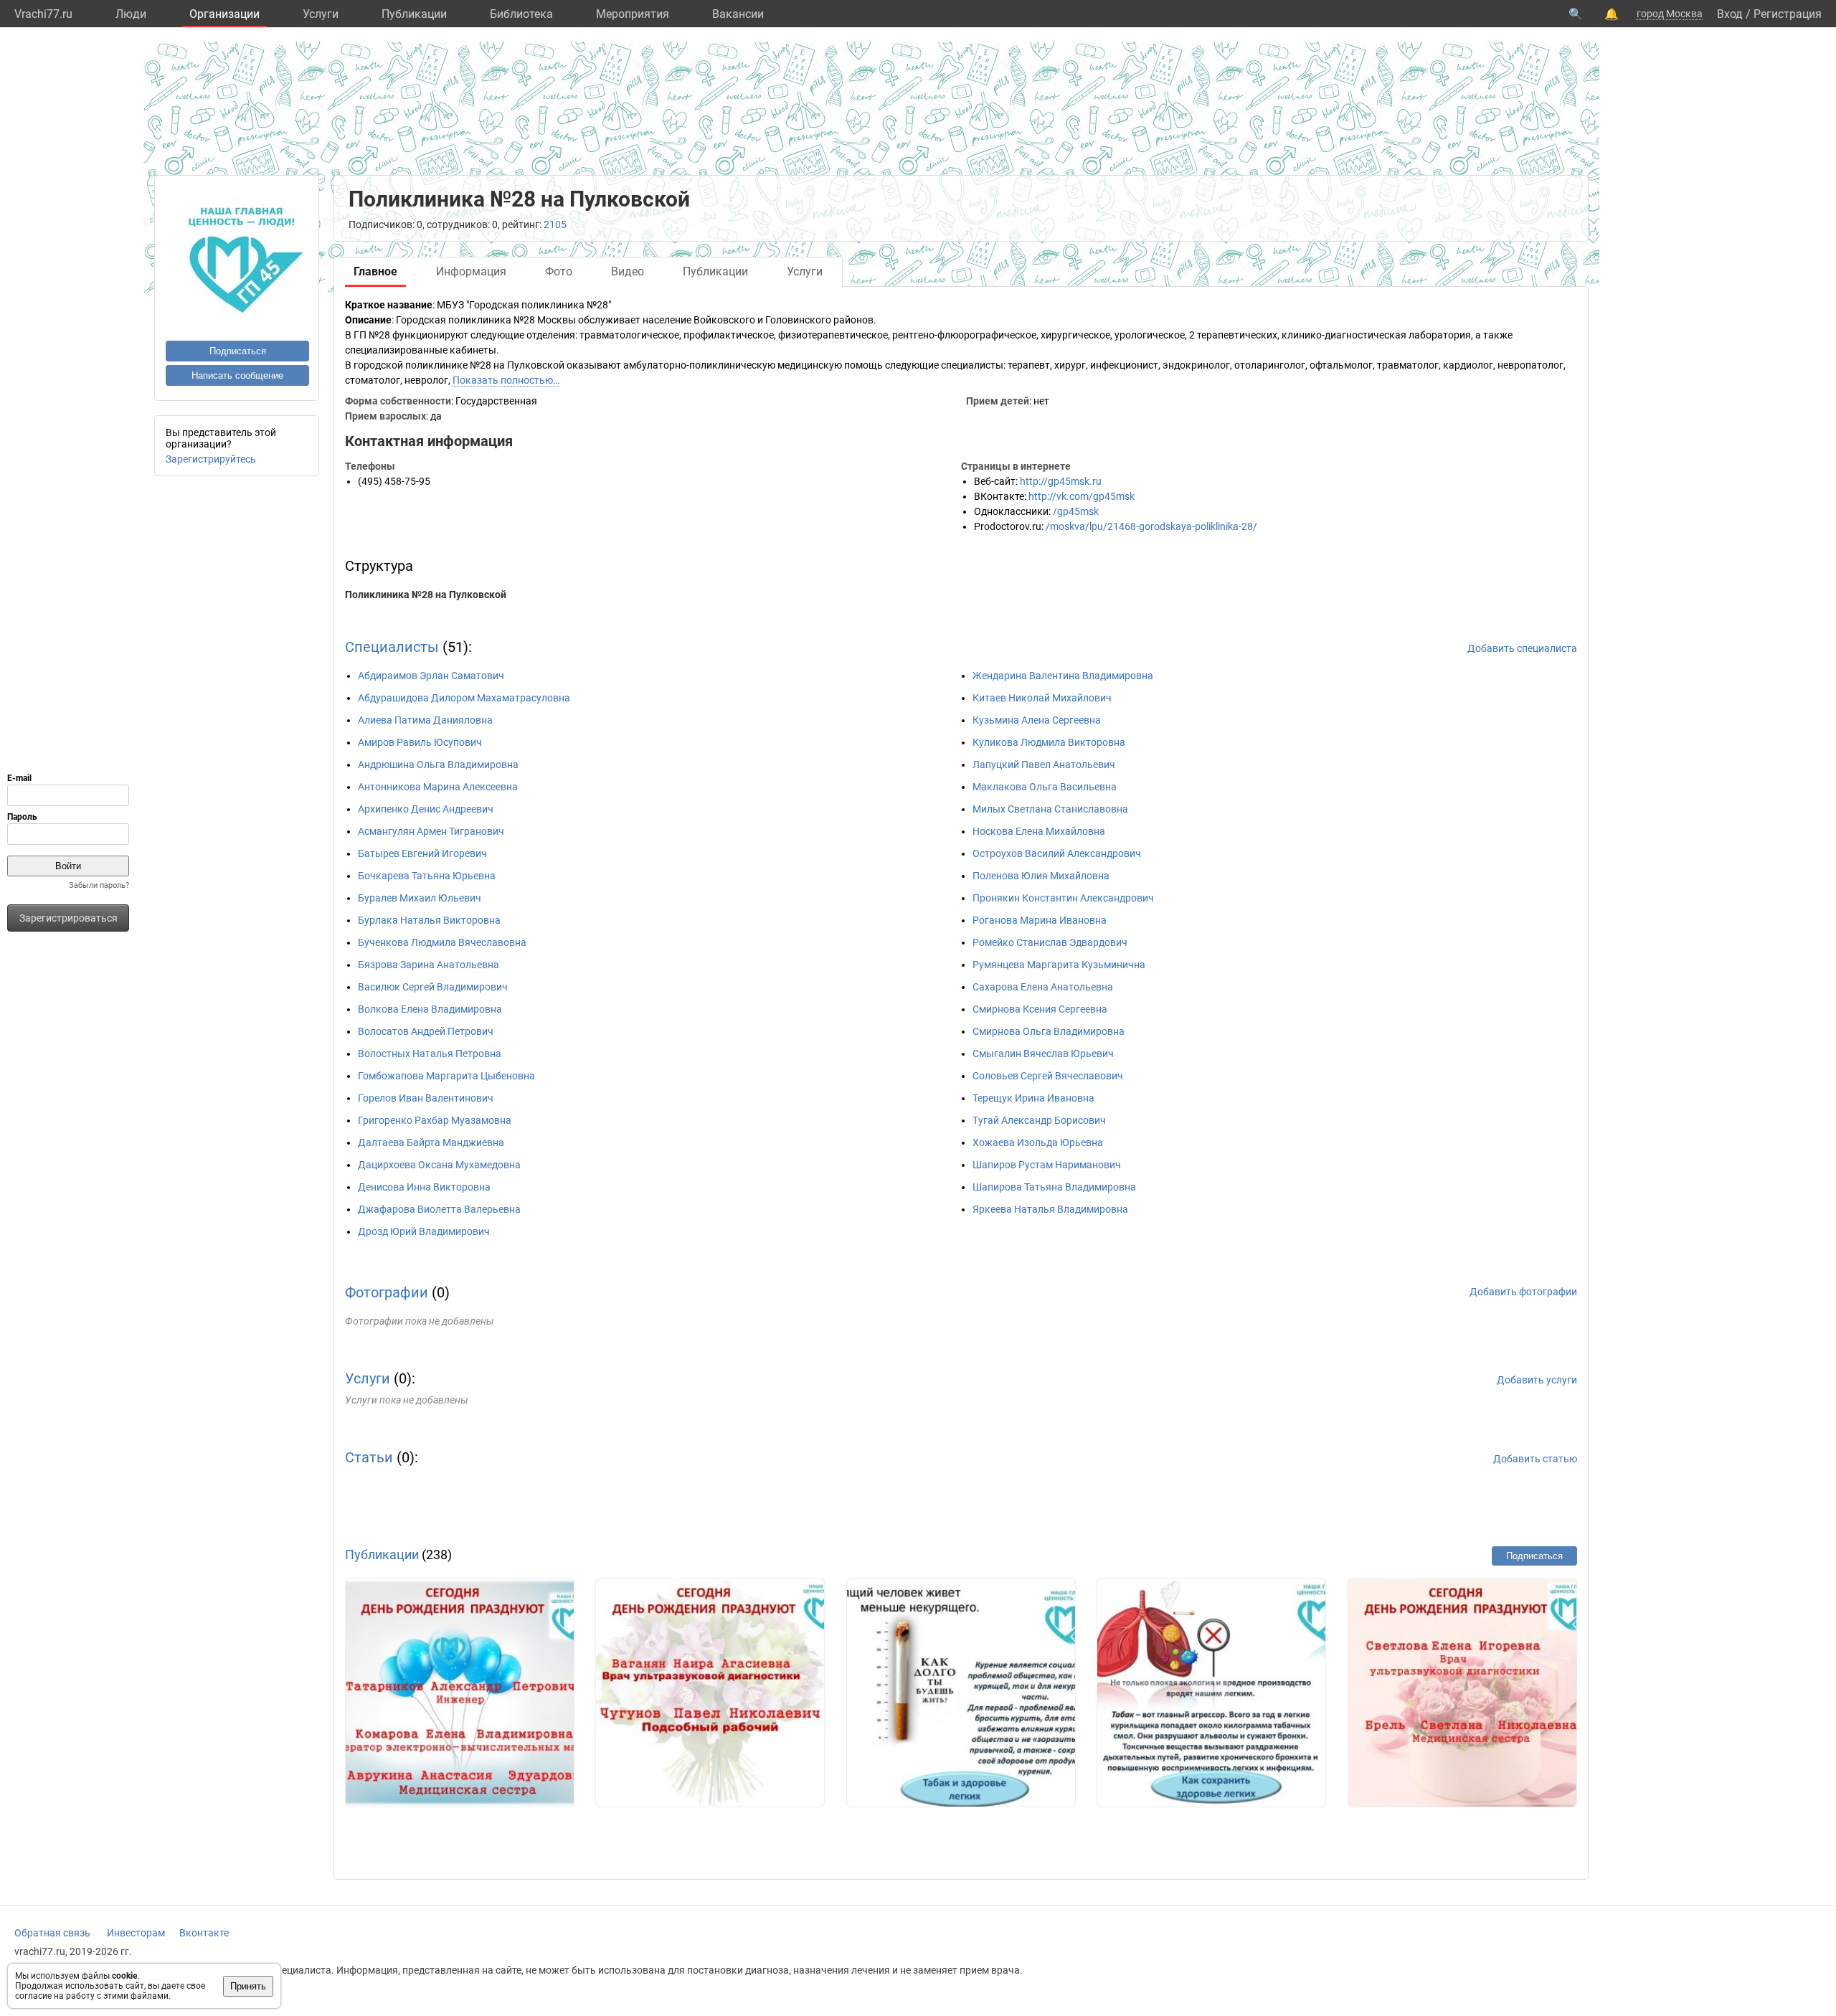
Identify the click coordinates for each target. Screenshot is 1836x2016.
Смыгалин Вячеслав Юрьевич (1043, 1054)
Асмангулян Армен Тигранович (431, 831)
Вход (1730, 14)
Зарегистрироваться (68, 918)
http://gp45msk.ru (1061, 481)
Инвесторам (136, 1933)
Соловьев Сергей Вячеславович (1048, 1076)
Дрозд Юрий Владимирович (424, 1231)
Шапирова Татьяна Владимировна (1054, 1187)
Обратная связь (52, 1933)
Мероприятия (633, 14)
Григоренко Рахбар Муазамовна (435, 1120)
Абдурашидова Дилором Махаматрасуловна (464, 698)
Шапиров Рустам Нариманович (1047, 1165)
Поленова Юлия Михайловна (1041, 876)
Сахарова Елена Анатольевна (1043, 987)
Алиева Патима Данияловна (425, 720)
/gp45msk (1076, 511)
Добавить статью (1535, 1459)
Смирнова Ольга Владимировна (1049, 1031)
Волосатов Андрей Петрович (426, 1031)
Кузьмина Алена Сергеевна (1037, 720)
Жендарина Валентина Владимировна (1063, 676)
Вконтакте (204, 1933)
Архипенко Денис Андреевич (426, 809)
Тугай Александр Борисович (1039, 1120)
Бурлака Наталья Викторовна (429, 920)
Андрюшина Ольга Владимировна (438, 765)
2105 (555, 224)
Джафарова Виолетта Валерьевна (439, 1209)
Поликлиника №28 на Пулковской (426, 595)
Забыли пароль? (99, 885)
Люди (131, 14)
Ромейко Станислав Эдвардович (1050, 942)
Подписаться (238, 351)
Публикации (414, 14)
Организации (224, 14)
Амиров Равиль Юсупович (420, 742)
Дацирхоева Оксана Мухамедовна (439, 1165)
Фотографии (387, 1292)
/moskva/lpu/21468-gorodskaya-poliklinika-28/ (1151, 526)
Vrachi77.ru (43, 14)
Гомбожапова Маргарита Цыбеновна (446, 1076)
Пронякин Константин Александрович (1063, 898)
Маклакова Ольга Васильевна (1045, 787)
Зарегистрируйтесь (211, 459)
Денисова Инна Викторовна (424, 1187)
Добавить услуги (1537, 1380)
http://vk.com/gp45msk (1082, 496)
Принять (248, 1986)
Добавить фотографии (1523, 1292)
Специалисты (392, 647)
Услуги (321, 14)
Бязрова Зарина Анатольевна (429, 965)
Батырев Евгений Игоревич (422, 853)
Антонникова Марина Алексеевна (438, 787)
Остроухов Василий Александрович (1057, 853)
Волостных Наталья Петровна (430, 1054)
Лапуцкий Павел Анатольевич (1044, 765)
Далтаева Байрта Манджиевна (431, 1142)
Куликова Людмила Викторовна (1049, 742)
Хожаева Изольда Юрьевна (1038, 1142)
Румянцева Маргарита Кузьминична (1059, 965)
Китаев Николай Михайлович (1042, 698)
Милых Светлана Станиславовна (1050, 809)
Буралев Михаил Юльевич (420, 898)
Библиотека (521, 14)
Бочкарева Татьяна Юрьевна (427, 876)
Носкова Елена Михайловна (1039, 831)
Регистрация (1788, 14)
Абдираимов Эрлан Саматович (431, 676)
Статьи (369, 1457)
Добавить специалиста (1522, 648)
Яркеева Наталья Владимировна (1050, 1209)
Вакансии (738, 14)
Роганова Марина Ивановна (1040, 920)
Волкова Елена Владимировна (430, 1009)
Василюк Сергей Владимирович (433, 987)
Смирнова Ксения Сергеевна (1040, 1009)
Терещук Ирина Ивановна (1033, 1098)
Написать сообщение (237, 375)
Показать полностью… (506, 380)
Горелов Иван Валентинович (426, 1098)
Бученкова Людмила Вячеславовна (442, 942)
